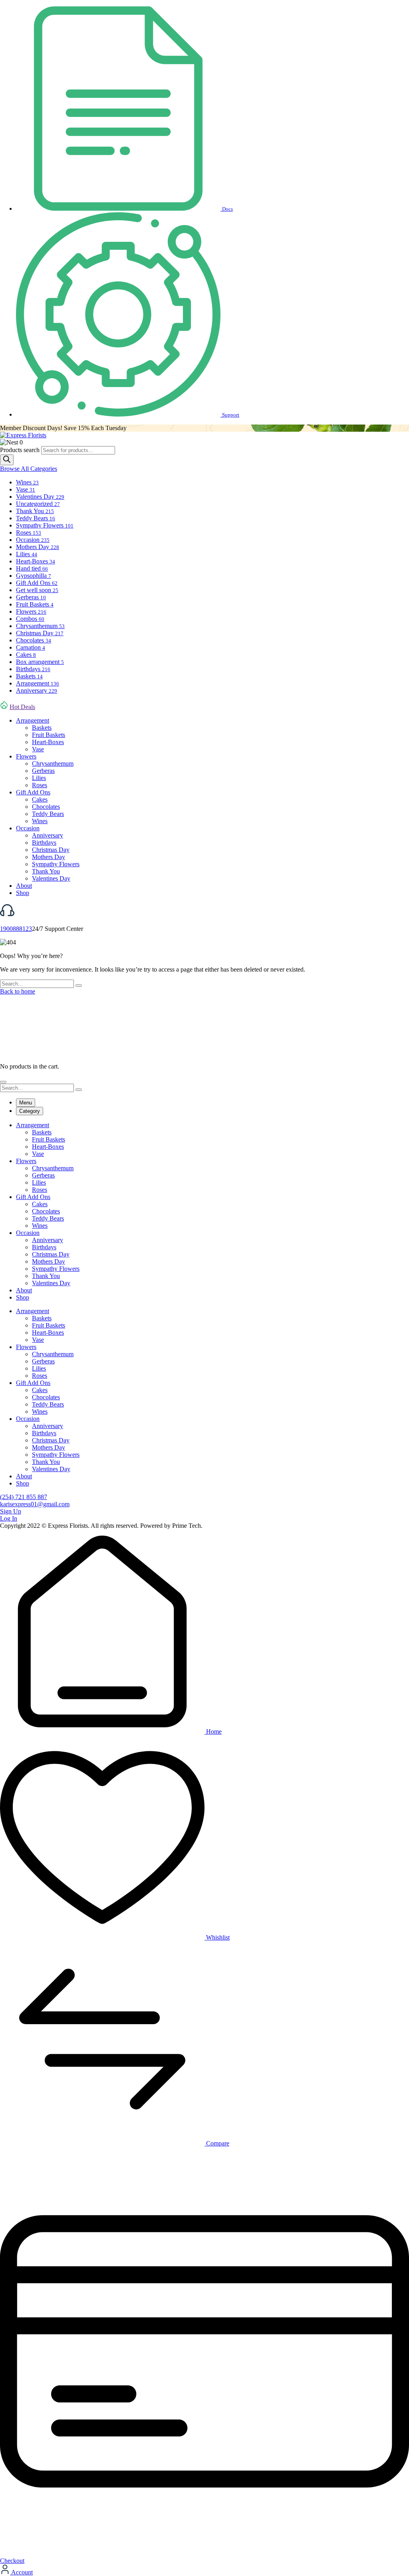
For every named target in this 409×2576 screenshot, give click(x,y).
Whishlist (217, 1937)
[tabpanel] (204, 1211)
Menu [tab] (26, 1103)
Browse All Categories (29, 469)
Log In (9, 1518)
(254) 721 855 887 (24, 1497)
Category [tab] (30, 1111)
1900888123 (16, 929)
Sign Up (11, 1511)
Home (213, 1731)
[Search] (7, 460)
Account (21, 2572)
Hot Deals (22, 707)
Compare (217, 2143)
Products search (21, 450)
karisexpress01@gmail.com (35, 1504)
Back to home (18, 991)
